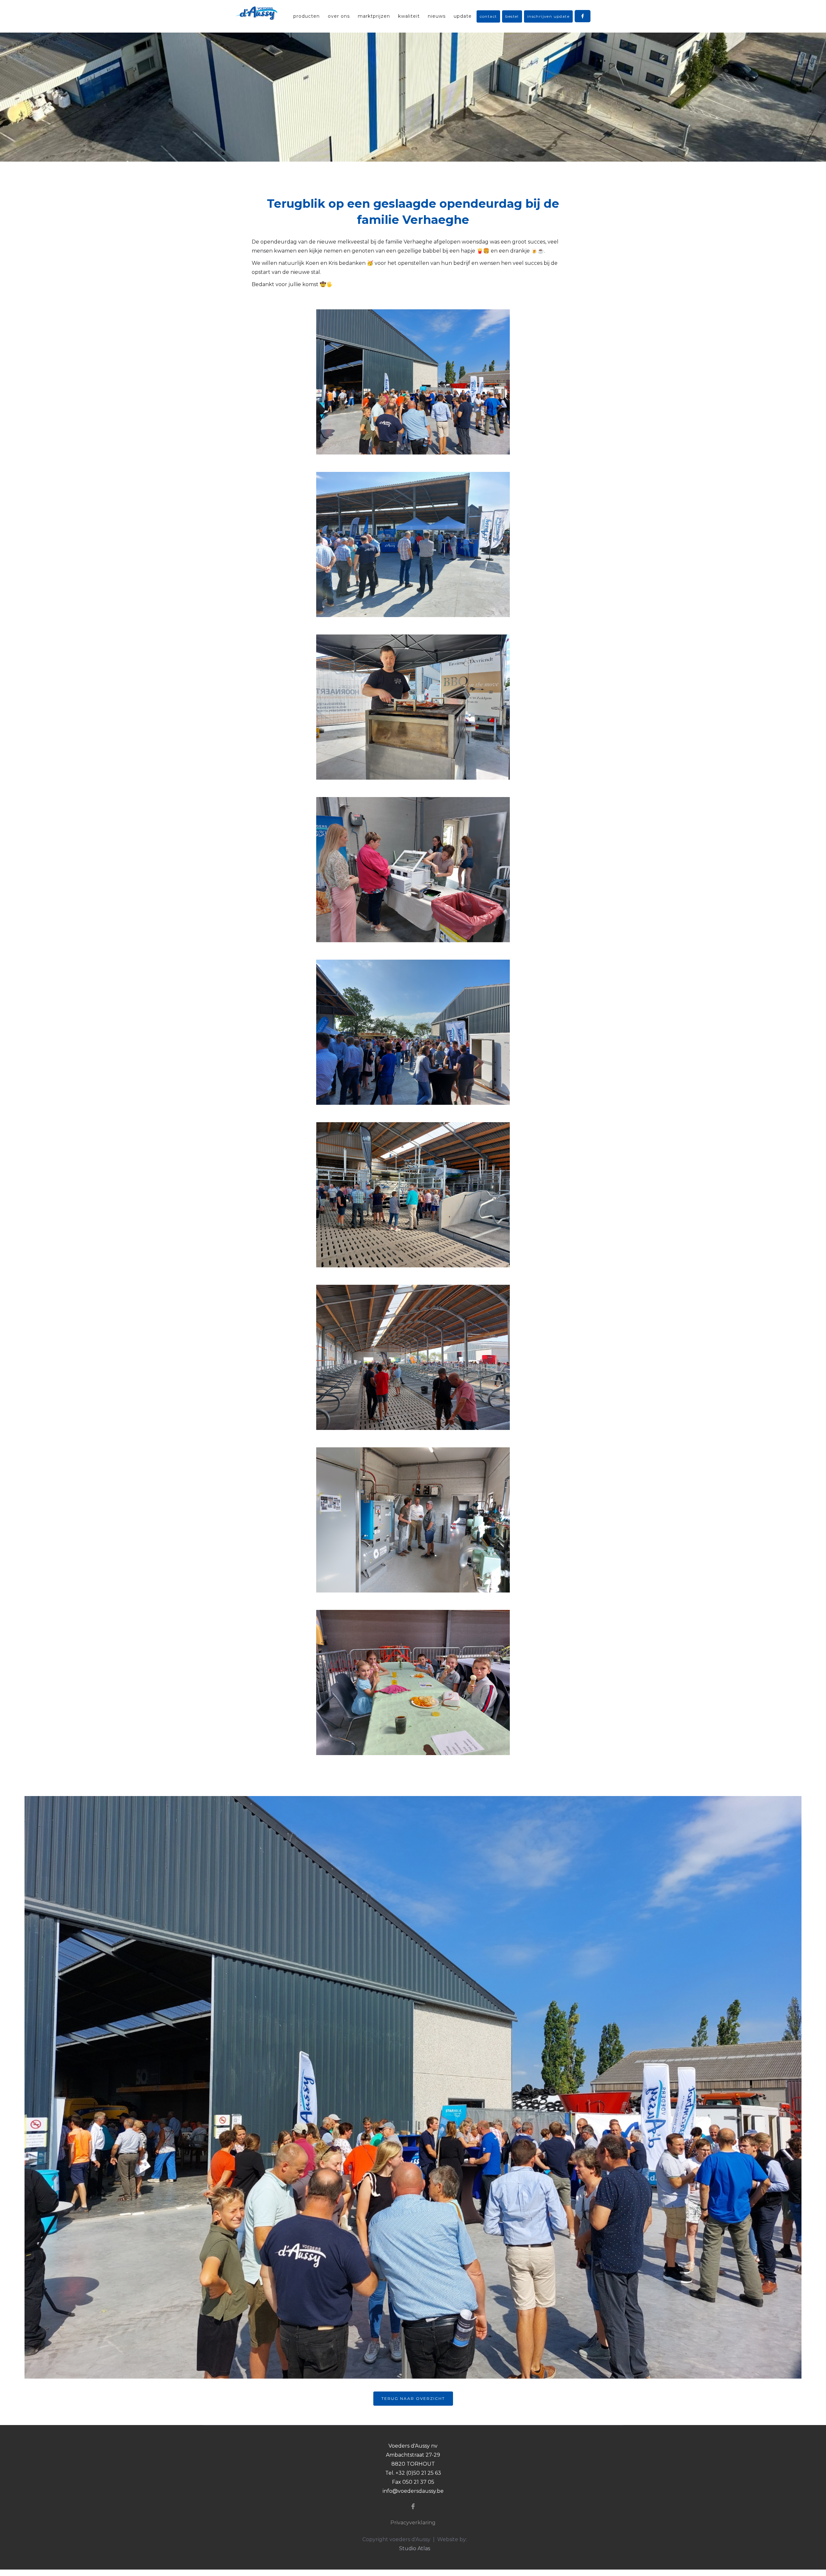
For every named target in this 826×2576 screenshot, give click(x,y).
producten (307, 16)
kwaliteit (409, 16)
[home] (256, 13)
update (463, 16)
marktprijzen (374, 16)
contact (489, 16)
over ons (339, 16)
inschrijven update (548, 16)
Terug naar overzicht (413, 2398)
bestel (512, 16)
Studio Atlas (415, 2548)
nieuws (437, 16)
